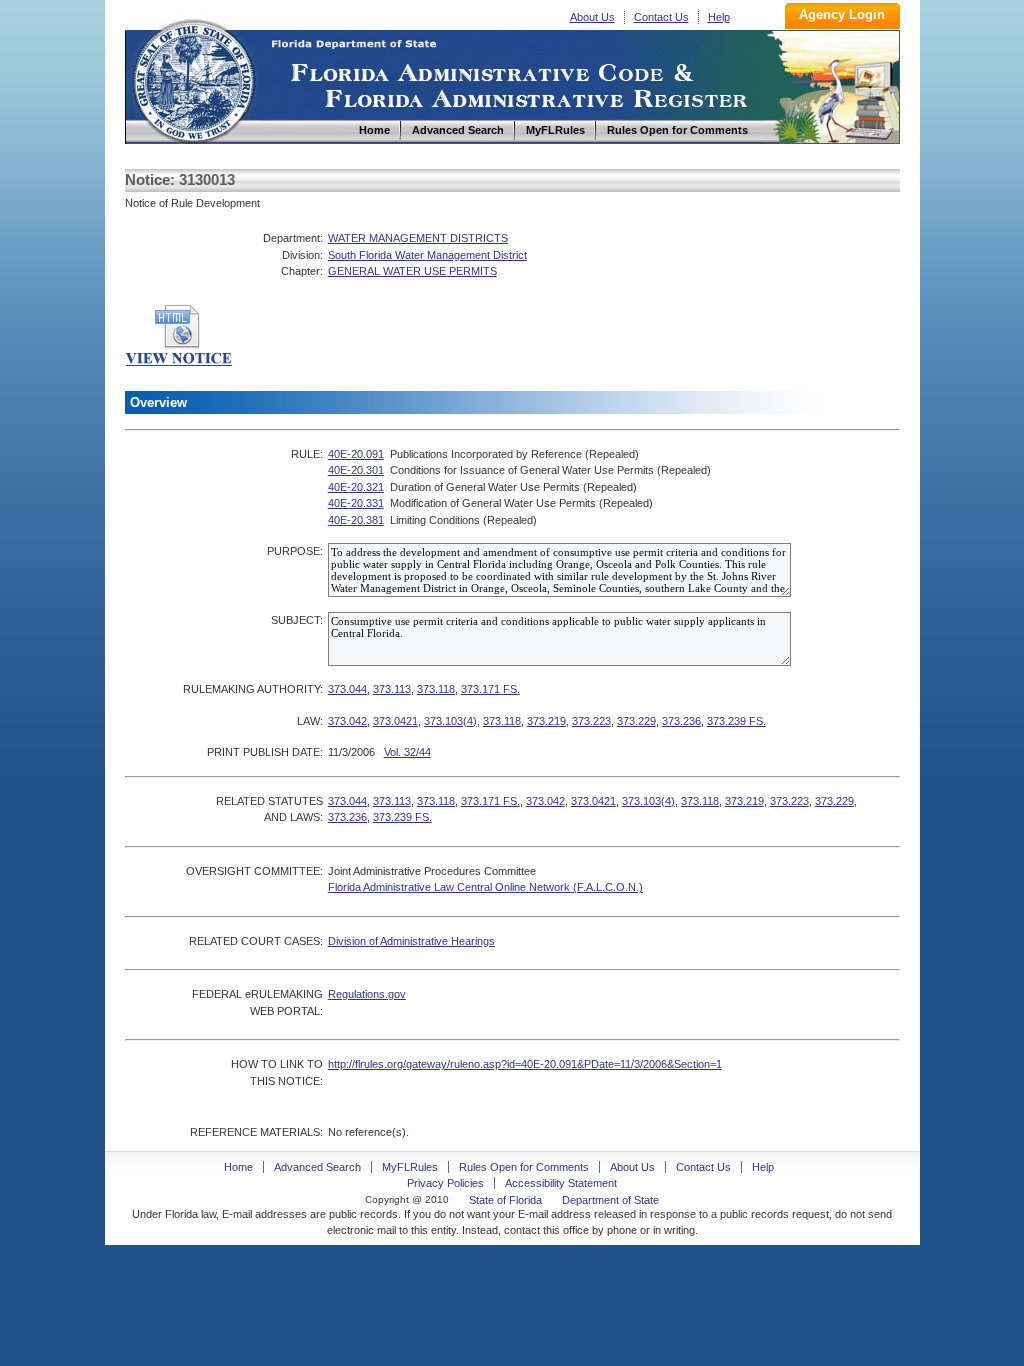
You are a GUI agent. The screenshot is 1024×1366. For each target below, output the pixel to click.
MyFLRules (410, 1167)
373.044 (347, 689)
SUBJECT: (297, 620)
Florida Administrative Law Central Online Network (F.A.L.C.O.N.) (485, 887)
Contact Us (661, 17)
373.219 (546, 721)
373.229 (636, 721)
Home (193, 78)
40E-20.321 (356, 487)
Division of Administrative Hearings (411, 941)
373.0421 (395, 721)
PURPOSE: (295, 551)
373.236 (681, 721)
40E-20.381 (356, 520)
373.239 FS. (736, 721)
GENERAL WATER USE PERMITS (412, 271)
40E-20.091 (356, 454)
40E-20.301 (356, 470)
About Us (592, 17)
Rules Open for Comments (524, 1167)
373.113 (392, 689)
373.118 (436, 689)
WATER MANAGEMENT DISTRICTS (418, 238)
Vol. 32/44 (407, 752)
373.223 (591, 721)
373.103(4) (450, 721)
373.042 (347, 721)
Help (719, 17)
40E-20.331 (356, 503)
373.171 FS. (490, 689)
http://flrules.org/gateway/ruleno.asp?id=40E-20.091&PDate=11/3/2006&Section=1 (525, 1064)
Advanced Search (317, 1167)
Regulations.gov (367, 994)
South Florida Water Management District (427, 255)
